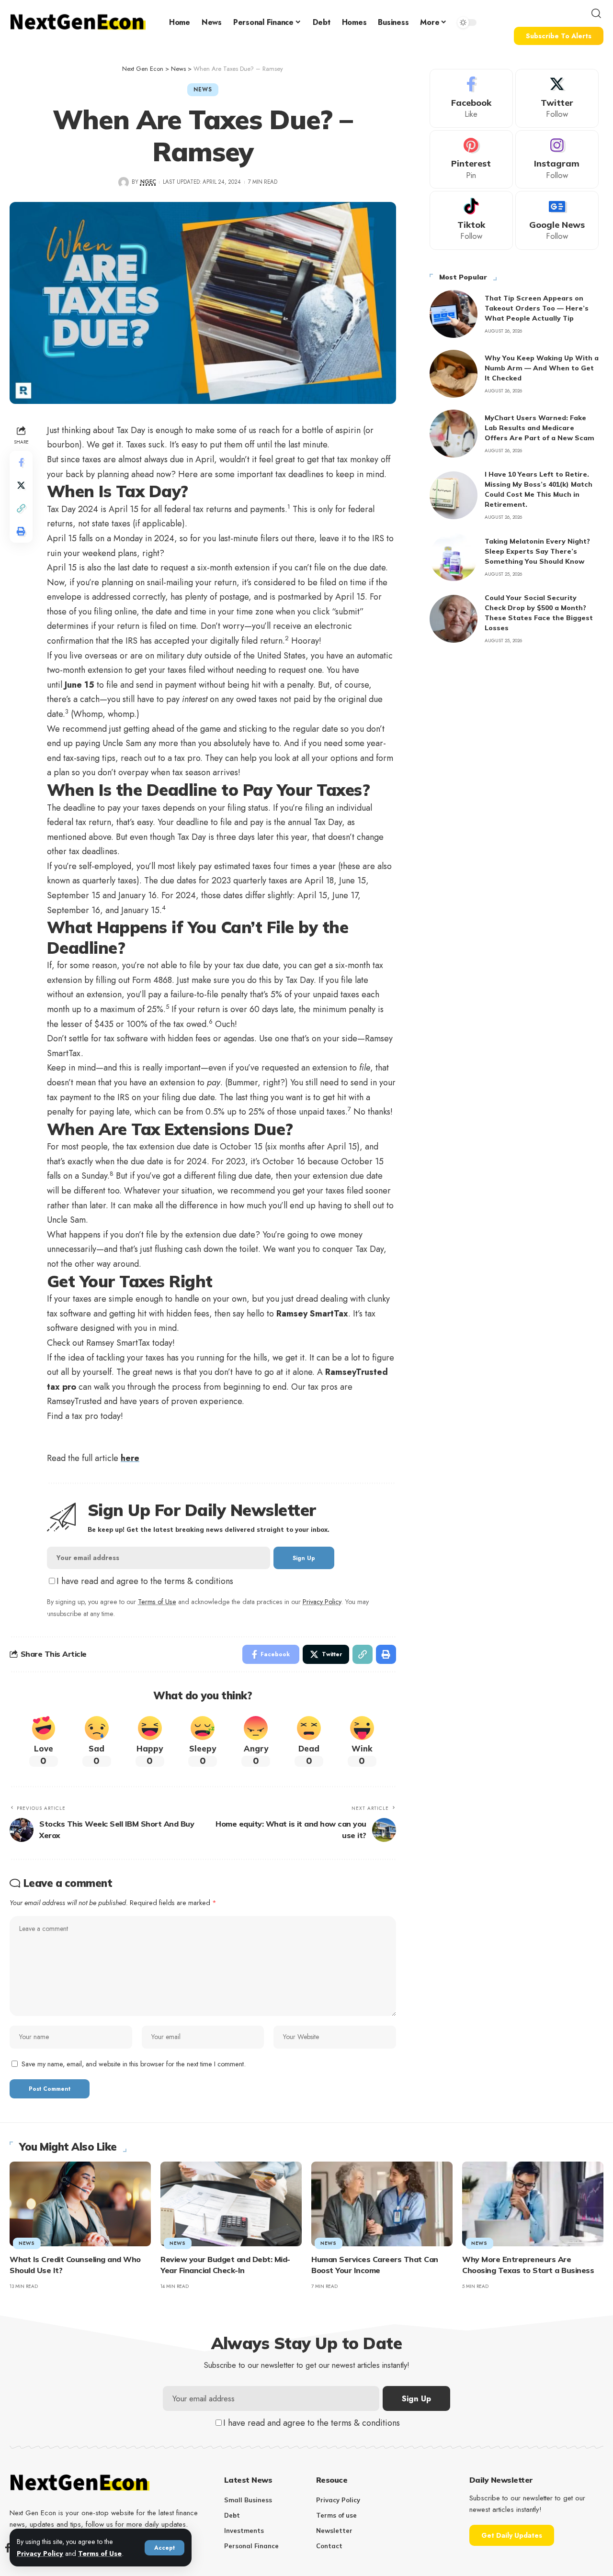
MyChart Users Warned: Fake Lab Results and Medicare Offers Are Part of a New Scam (539, 428)
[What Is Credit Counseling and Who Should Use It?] (80, 2204)
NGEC (148, 182)
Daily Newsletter (501, 2480)
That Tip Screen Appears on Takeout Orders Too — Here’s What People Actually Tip (537, 308)
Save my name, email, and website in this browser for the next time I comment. (134, 2064)
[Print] (21, 531)
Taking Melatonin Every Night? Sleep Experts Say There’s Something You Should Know (537, 551)
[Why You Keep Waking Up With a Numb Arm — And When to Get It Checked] (454, 374)
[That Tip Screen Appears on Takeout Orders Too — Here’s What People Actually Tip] (454, 314)
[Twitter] (557, 98)
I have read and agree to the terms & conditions (145, 1581)
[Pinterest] (471, 160)
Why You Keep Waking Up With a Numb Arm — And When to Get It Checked (542, 368)
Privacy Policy (40, 2554)
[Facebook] (471, 98)
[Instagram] (557, 160)
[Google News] (557, 220)
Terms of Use (100, 2554)
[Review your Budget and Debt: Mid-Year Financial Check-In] (231, 2204)
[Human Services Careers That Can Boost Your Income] (382, 2204)
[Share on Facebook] (21, 462)
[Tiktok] (471, 220)
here (130, 1458)
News (203, 89)
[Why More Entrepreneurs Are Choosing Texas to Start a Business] (533, 2204)
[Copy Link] (21, 508)
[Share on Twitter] (21, 485)
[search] (596, 13)
